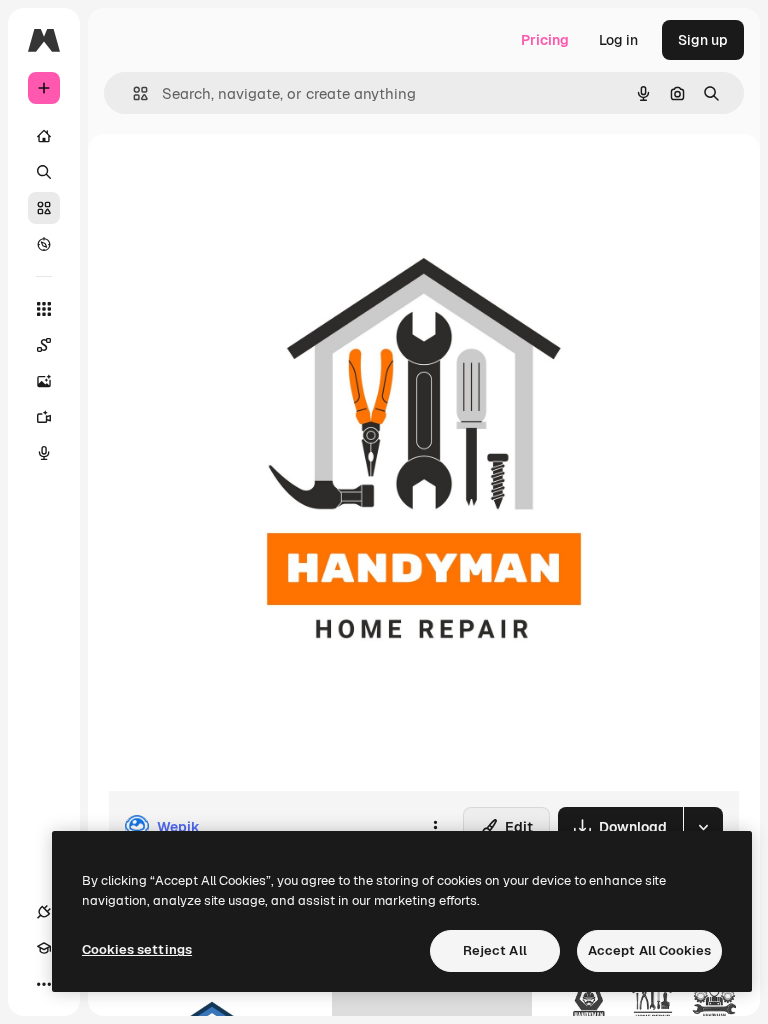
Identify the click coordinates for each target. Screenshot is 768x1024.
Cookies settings (137, 949)
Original (236, 179)
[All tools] (44, 309)
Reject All (495, 950)
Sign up (703, 40)
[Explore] (44, 244)
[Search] (44, 172)
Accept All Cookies (649, 950)
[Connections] (44, 912)
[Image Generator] (44, 381)
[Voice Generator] (44, 453)
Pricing (545, 40)
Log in (618, 40)
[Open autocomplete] (132, 93)
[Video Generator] (44, 417)
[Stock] (44, 208)
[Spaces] (44, 345)
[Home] (44, 136)
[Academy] (44, 948)
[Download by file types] (703, 827)
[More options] (435, 827)
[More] (44, 984)
